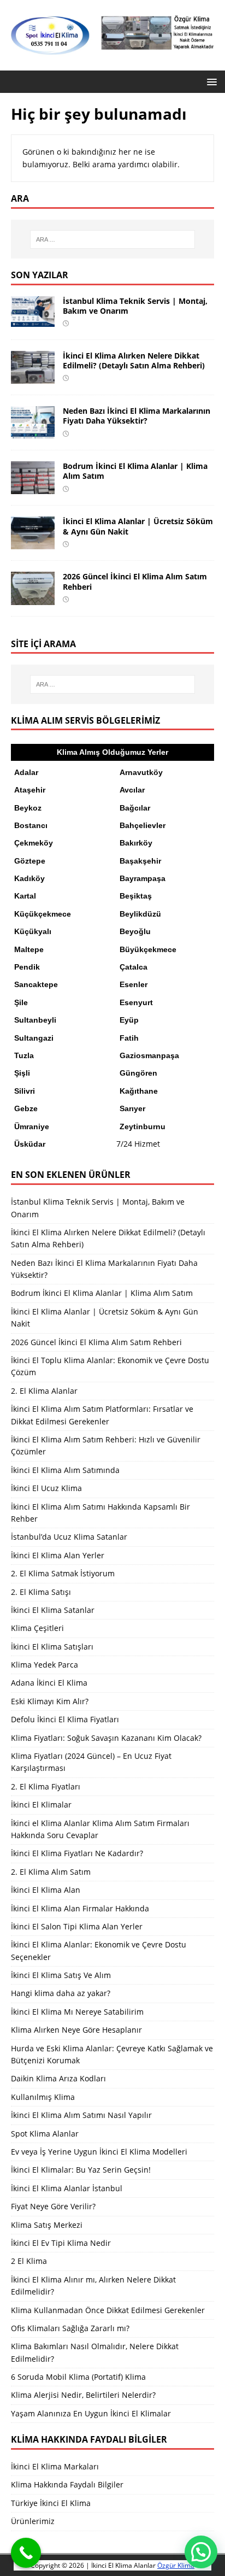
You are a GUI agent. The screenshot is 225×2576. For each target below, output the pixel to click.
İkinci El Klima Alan (46, 1890)
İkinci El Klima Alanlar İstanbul (67, 2188)
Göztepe (30, 861)
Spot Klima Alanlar (45, 2134)
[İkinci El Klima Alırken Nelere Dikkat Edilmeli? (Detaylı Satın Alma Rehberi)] (33, 377)
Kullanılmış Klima (43, 2097)
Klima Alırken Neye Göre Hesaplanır (76, 2030)
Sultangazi (34, 1038)
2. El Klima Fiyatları (46, 1786)
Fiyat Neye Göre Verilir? (53, 2206)
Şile (21, 1002)
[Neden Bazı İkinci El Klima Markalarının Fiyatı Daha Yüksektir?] (33, 433)
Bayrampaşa (143, 878)
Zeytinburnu (143, 1126)
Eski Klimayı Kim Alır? (50, 1701)
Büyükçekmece (148, 949)
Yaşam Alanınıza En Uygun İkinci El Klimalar (91, 2413)
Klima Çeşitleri (37, 1628)
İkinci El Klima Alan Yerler (58, 1555)
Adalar (26, 772)
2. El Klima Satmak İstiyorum (63, 1573)
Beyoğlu (135, 931)
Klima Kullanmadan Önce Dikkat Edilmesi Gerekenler (108, 2310)
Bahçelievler (143, 825)
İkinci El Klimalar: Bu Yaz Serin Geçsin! (81, 2170)
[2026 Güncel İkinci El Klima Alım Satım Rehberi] (33, 598)
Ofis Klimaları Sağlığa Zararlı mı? (70, 2328)
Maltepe (29, 949)
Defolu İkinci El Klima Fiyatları (65, 1719)
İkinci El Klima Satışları (52, 1647)
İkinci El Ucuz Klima (46, 1488)
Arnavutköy (141, 772)
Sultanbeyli (35, 1020)
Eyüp (129, 1020)
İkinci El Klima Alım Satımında (65, 1470)
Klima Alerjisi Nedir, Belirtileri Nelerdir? (83, 2395)
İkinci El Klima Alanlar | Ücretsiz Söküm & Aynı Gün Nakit (138, 526)
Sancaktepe (36, 984)
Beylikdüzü (140, 914)
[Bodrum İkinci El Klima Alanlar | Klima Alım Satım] (33, 488)
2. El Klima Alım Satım (51, 1872)
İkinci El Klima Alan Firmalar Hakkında (80, 1908)
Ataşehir (30, 790)
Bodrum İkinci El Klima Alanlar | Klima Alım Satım (135, 471)
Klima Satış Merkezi (47, 2225)
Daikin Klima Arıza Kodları (58, 2078)
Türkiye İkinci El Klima (51, 2503)
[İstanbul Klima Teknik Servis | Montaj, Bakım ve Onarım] (33, 321)
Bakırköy (136, 843)
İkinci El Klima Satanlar (53, 1610)
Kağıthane (139, 1091)
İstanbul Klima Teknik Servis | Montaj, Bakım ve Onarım (135, 306)
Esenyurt (136, 1002)
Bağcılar (135, 808)
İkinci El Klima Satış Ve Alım (61, 1975)
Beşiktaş (136, 896)
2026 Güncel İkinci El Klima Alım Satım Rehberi (135, 581)
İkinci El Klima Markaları (55, 2466)
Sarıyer (132, 1108)
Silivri (25, 1091)
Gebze (26, 1108)
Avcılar (132, 790)
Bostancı (31, 825)
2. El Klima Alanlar (44, 1391)
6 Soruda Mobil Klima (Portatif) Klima (78, 2377)
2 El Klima (29, 2261)
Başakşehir (140, 861)
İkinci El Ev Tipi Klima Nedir (61, 2243)
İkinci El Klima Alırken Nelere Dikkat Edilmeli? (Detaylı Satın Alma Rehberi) (134, 360)
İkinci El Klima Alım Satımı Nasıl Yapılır (81, 2115)
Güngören (138, 1073)
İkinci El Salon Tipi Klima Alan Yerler (77, 1926)
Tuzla (24, 1055)
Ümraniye (32, 1126)
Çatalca (134, 967)
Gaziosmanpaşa (149, 1055)
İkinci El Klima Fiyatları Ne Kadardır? (77, 1853)
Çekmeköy (34, 843)
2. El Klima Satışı (41, 1592)
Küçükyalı (33, 931)
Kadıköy (29, 878)
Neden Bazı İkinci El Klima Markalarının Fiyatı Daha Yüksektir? (137, 416)
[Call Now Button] (26, 2553)
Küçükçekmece (43, 914)
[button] (210, 81)
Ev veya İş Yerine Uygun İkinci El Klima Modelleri (99, 2152)
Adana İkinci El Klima (49, 1683)
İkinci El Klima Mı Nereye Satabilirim (77, 2012)
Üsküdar (30, 1144)
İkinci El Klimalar (41, 1805)
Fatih (129, 1038)
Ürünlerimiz (33, 2521)
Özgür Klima (176, 2565)
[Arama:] (113, 239)
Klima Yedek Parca (45, 1665)
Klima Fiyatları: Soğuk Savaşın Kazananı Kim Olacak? (106, 1738)
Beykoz (28, 808)
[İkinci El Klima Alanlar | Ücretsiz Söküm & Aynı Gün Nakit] (33, 543)
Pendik (27, 967)
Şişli (22, 1073)
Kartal (25, 896)
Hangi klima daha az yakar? (61, 1993)
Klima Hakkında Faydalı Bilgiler (67, 2484)
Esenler (134, 984)
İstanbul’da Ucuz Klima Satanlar (69, 1537)
